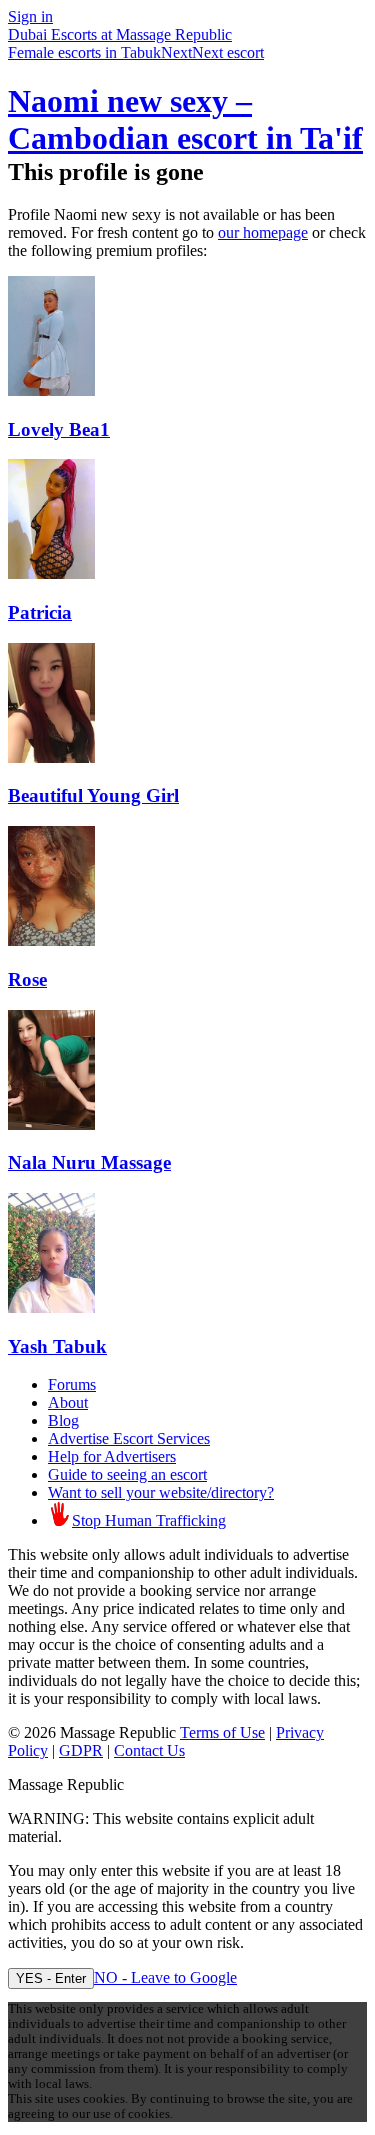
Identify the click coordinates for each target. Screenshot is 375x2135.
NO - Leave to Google (165, 1977)
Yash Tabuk (57, 1346)
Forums (72, 1384)
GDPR (81, 1750)
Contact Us (149, 1750)
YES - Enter (51, 1978)
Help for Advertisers (112, 1456)
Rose (27, 979)
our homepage (263, 232)
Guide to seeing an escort (127, 1474)
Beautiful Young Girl (93, 795)
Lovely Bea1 (59, 429)
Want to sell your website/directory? (161, 1492)
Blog (63, 1420)
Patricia (40, 612)
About (68, 1402)
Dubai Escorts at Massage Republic (120, 34)
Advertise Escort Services (129, 1438)
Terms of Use (222, 1732)
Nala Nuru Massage (89, 1162)
